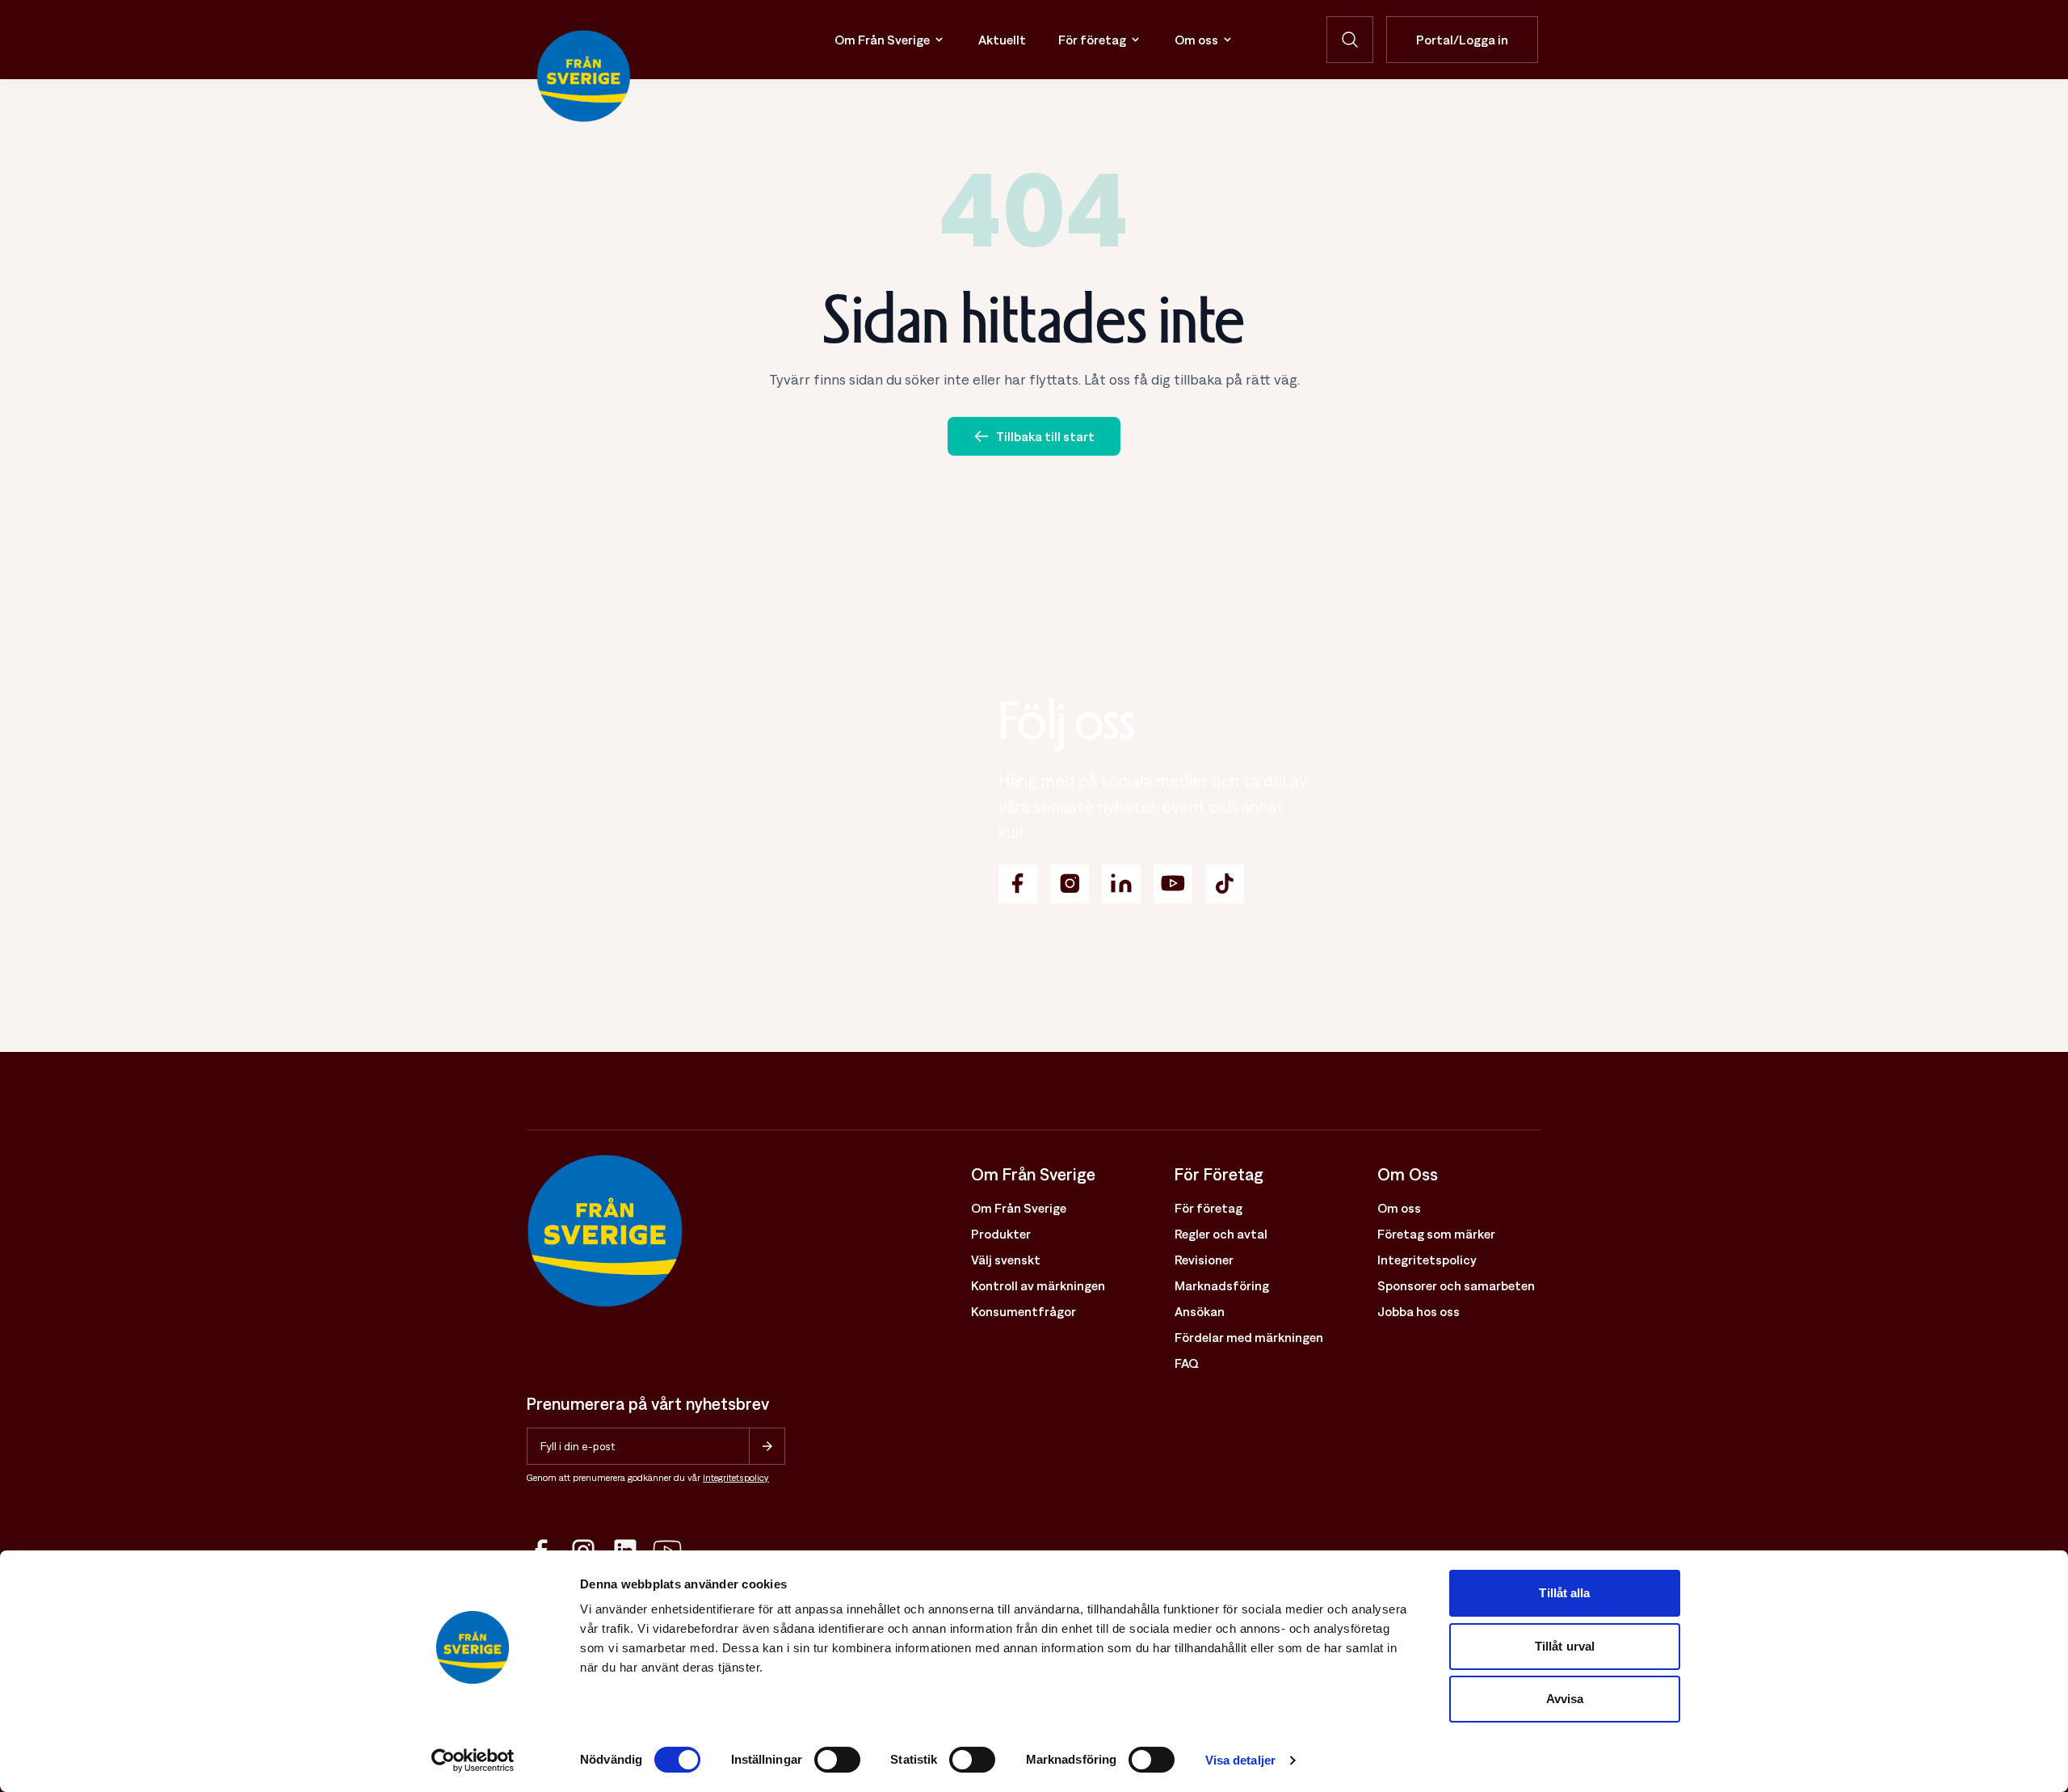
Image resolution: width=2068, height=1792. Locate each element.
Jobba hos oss (1419, 1311)
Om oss (1196, 40)
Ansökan (1200, 1311)
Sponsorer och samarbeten (1456, 1285)
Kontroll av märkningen (1038, 1285)
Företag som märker (1436, 1234)
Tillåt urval (1565, 1646)
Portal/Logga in (1462, 40)
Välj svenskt (1006, 1260)
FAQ (1187, 1363)
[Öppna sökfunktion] (1350, 40)
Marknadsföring (1222, 1285)
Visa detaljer (1240, 1760)
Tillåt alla (1564, 1593)
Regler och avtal (1221, 1234)
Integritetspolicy (736, 1478)
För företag (1092, 40)
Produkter (1001, 1234)
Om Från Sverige (882, 40)
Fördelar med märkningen (1249, 1337)
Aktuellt (1002, 40)
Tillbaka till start (1045, 436)
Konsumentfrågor (1023, 1311)
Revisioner (1204, 1260)
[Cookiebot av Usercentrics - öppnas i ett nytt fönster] (473, 1760)
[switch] (837, 1760)
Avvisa (1565, 1699)
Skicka (767, 1446)
